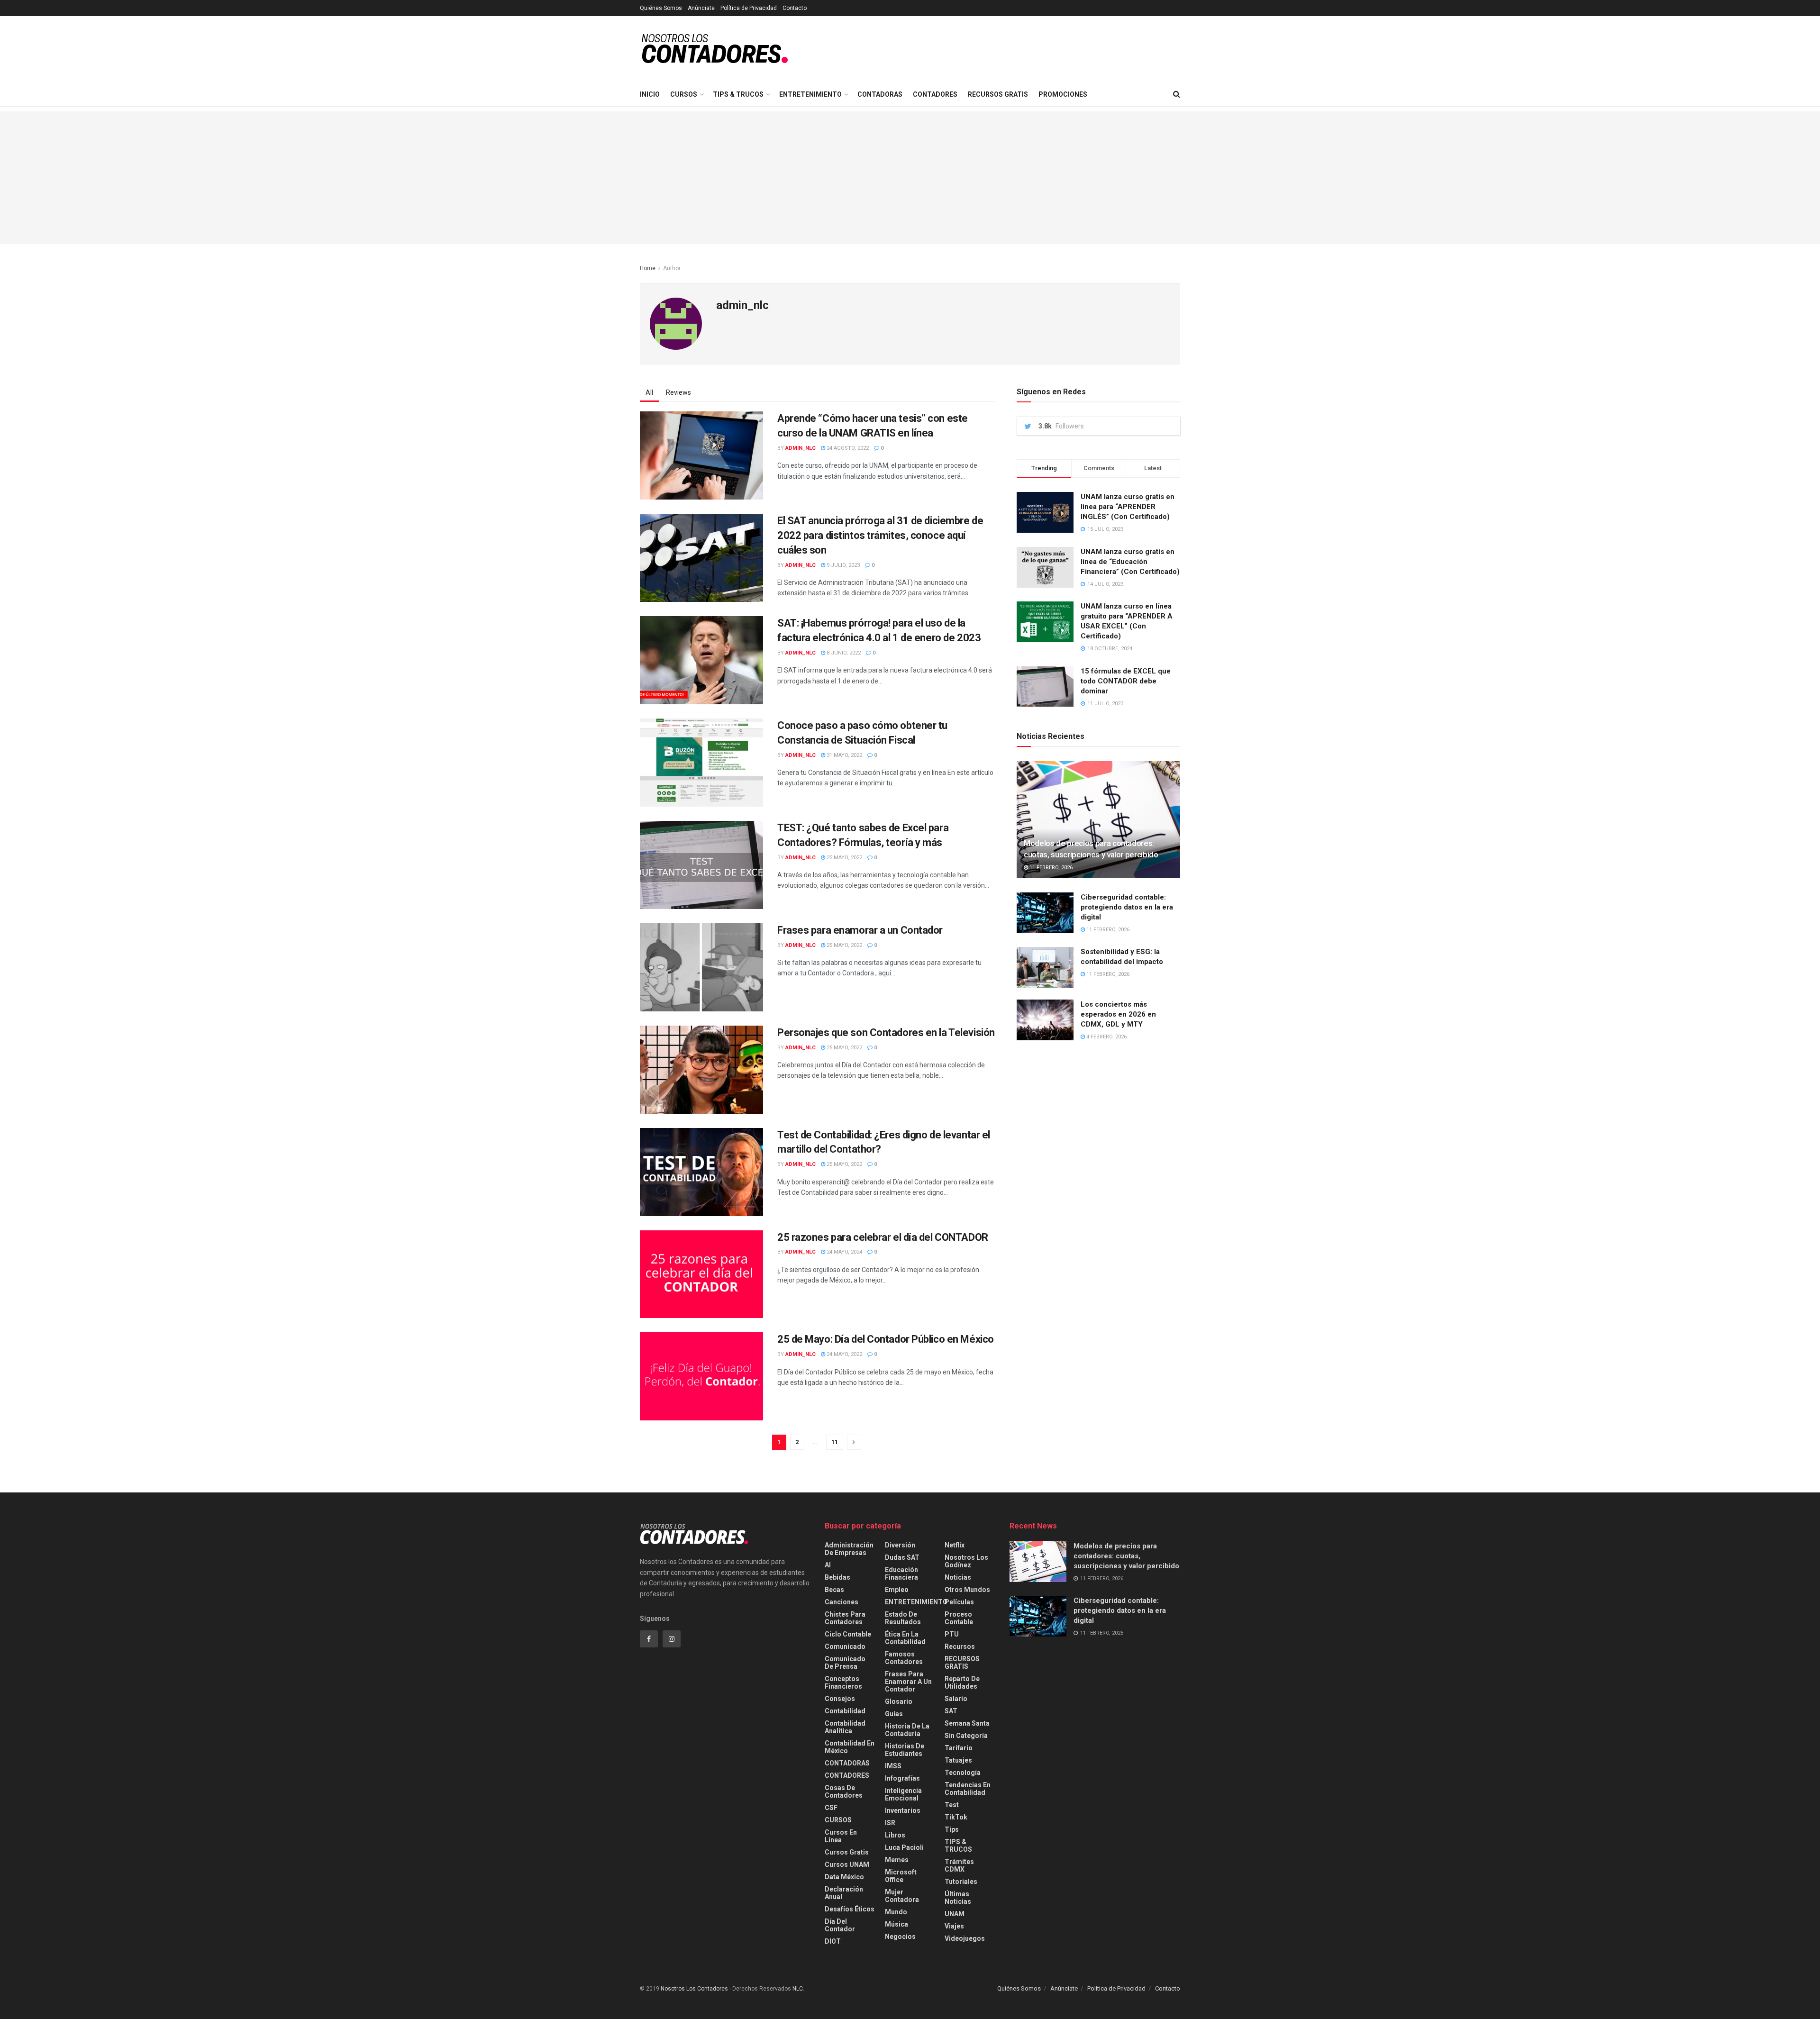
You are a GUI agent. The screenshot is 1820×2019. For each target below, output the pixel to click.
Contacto (795, 8)
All (649, 392)
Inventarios (903, 1810)
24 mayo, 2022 (844, 1354)
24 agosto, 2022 (847, 448)
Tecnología (963, 1773)
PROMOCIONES (1063, 94)
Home (648, 268)
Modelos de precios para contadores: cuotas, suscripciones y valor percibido (1126, 1556)
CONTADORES (935, 94)
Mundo (896, 1912)
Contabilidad (845, 1711)
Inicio (650, 94)
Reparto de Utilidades (962, 1682)
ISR (890, 1823)
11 (835, 1442)
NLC (797, 1989)
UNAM (955, 1914)
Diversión (900, 1545)
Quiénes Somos (661, 8)
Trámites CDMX (959, 1865)
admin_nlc (801, 448)
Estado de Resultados (903, 1618)
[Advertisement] (910, 178)
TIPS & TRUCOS (738, 94)
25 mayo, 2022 (844, 858)
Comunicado (845, 1646)
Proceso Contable (959, 1618)
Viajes (954, 1926)
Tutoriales (961, 1882)
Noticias (958, 1577)
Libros (895, 1835)
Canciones (842, 1602)
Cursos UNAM (847, 1864)
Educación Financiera (901, 1573)
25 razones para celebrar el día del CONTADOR (883, 1237)
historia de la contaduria (907, 1730)
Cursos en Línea (841, 1836)
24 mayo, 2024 (844, 1252)
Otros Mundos (967, 1590)
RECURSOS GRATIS (998, 94)
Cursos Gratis (847, 1852)
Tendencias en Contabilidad (968, 1789)
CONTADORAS (880, 94)
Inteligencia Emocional (903, 1794)
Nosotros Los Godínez (966, 1561)
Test (952, 1805)
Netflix (955, 1545)
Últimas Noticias (958, 1898)
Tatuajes (958, 1760)
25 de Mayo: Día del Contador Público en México (886, 1339)
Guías (894, 1714)
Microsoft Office (901, 1876)
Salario (956, 1699)
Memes (897, 1860)
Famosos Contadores (904, 1658)
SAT (951, 1711)
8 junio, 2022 (843, 653)
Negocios (900, 1937)
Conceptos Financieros (843, 1682)
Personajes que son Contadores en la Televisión (886, 1032)
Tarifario (959, 1748)
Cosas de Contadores (844, 1792)
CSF (831, 1808)
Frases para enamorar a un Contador (860, 930)
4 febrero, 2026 (1106, 1037)
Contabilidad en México (850, 1747)
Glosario (899, 1701)
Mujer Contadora (902, 1896)
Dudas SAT (902, 1557)
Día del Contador (840, 1925)
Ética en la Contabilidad (905, 1638)
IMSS (893, 1766)
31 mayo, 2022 (844, 755)
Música (896, 1924)
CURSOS (684, 94)
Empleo (897, 1590)
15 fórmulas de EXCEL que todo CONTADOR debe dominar (1126, 681)
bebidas (837, 1577)
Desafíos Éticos (850, 1909)
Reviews (678, 392)
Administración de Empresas (849, 1549)
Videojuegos (965, 1938)
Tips (952, 1829)
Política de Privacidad (749, 8)
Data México (844, 1877)
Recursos (960, 1646)
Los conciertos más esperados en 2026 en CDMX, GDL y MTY (1118, 1014)
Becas (834, 1590)
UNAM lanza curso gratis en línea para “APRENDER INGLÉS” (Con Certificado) (1128, 507)
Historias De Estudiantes (905, 1750)
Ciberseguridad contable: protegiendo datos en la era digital (1127, 907)
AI (828, 1565)
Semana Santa (967, 1723)
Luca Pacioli (904, 1847)
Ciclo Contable (848, 1634)
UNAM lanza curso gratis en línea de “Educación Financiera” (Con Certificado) (1130, 562)
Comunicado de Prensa (845, 1663)
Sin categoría (966, 1736)
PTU (952, 1634)
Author (672, 268)
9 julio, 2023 (842, 565)
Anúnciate (701, 8)
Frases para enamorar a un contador (908, 1682)
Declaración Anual (844, 1893)
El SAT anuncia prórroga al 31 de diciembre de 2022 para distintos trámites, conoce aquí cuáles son (880, 535)
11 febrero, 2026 (1050, 868)
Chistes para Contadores (845, 1618)
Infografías (902, 1778)
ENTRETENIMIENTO (810, 94)
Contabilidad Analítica (845, 1727)
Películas (959, 1602)
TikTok (956, 1817)
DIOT (833, 1941)
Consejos (840, 1699)
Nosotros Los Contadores (694, 1989)
